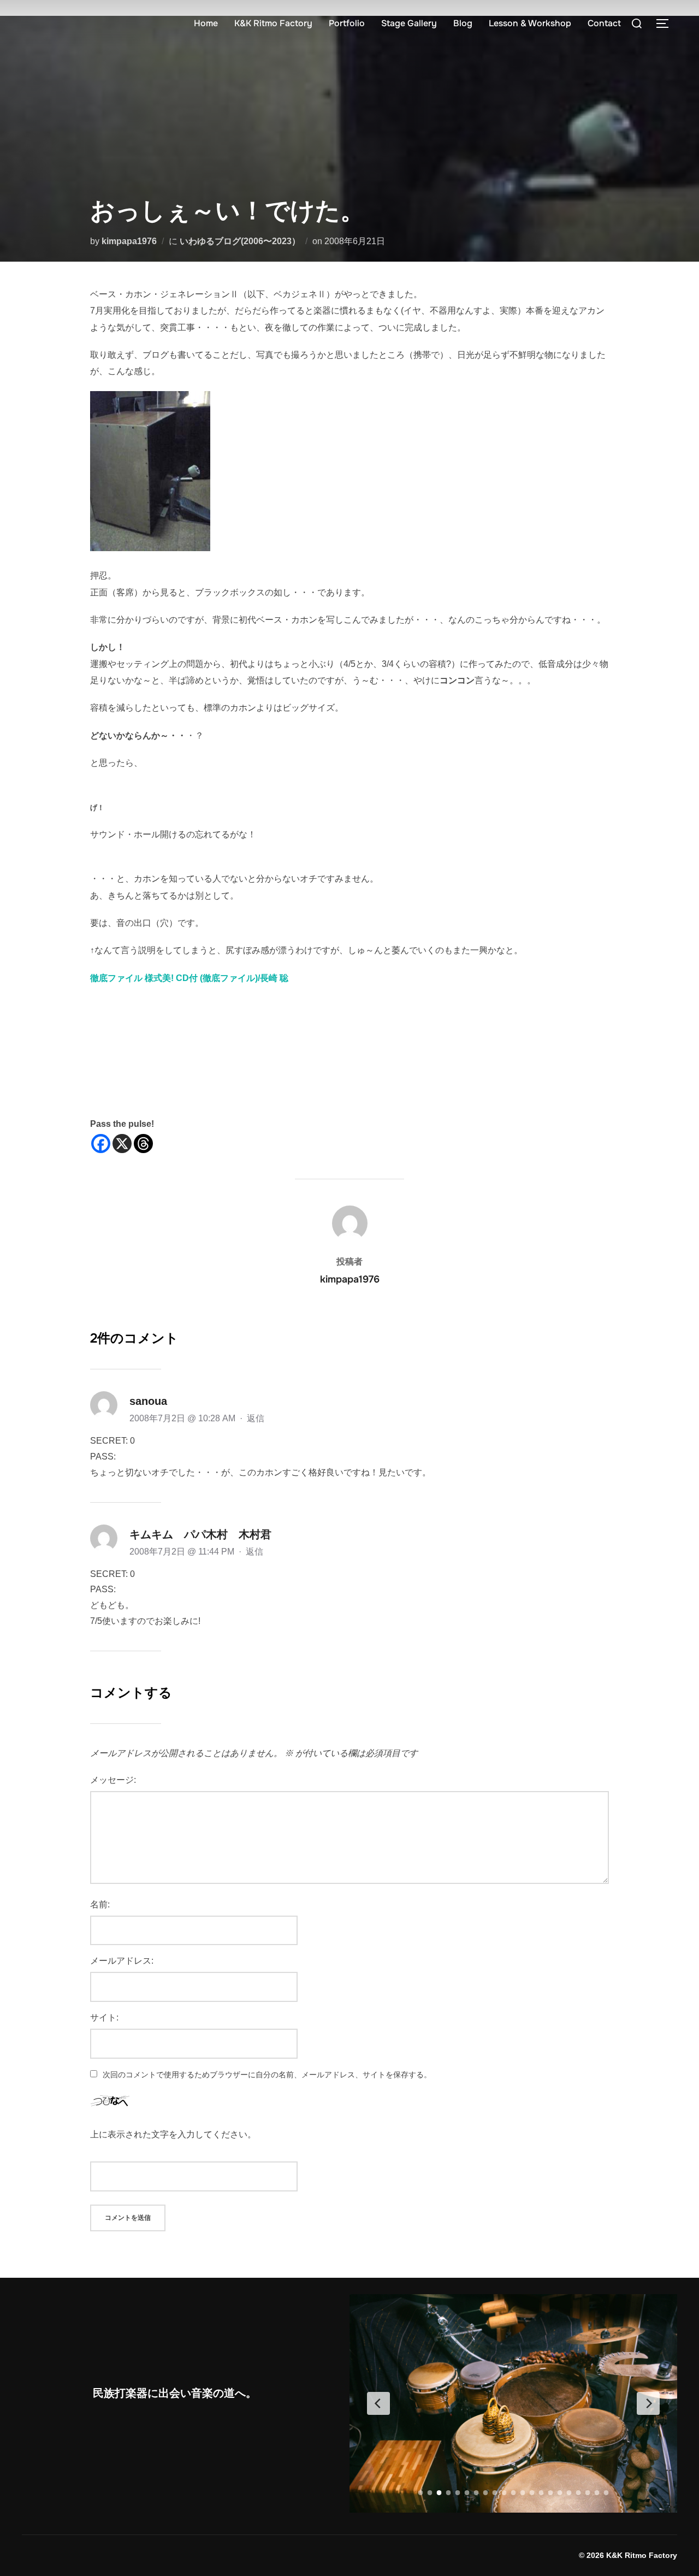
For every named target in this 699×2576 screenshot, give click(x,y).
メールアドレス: (122, 1961)
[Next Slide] (648, 2403)
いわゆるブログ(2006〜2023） (240, 241)
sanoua (148, 1401)
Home (206, 23)
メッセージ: (113, 1780)
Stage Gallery (409, 23)
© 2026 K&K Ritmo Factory (628, 2555)
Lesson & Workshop (530, 23)
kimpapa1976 (129, 241)
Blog (463, 23)
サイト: (104, 2017)
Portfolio (347, 23)
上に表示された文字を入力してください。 (173, 2134)
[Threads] (143, 1144)
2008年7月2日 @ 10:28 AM (183, 1418)
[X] (122, 1144)
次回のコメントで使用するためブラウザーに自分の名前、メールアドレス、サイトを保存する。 (267, 2075)
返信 (256, 1418)
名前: (100, 1904)
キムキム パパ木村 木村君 (200, 1534)
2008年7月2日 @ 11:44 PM (183, 1552)
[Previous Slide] (378, 2403)
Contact (604, 23)
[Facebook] (101, 1144)
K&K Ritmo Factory (273, 23)
